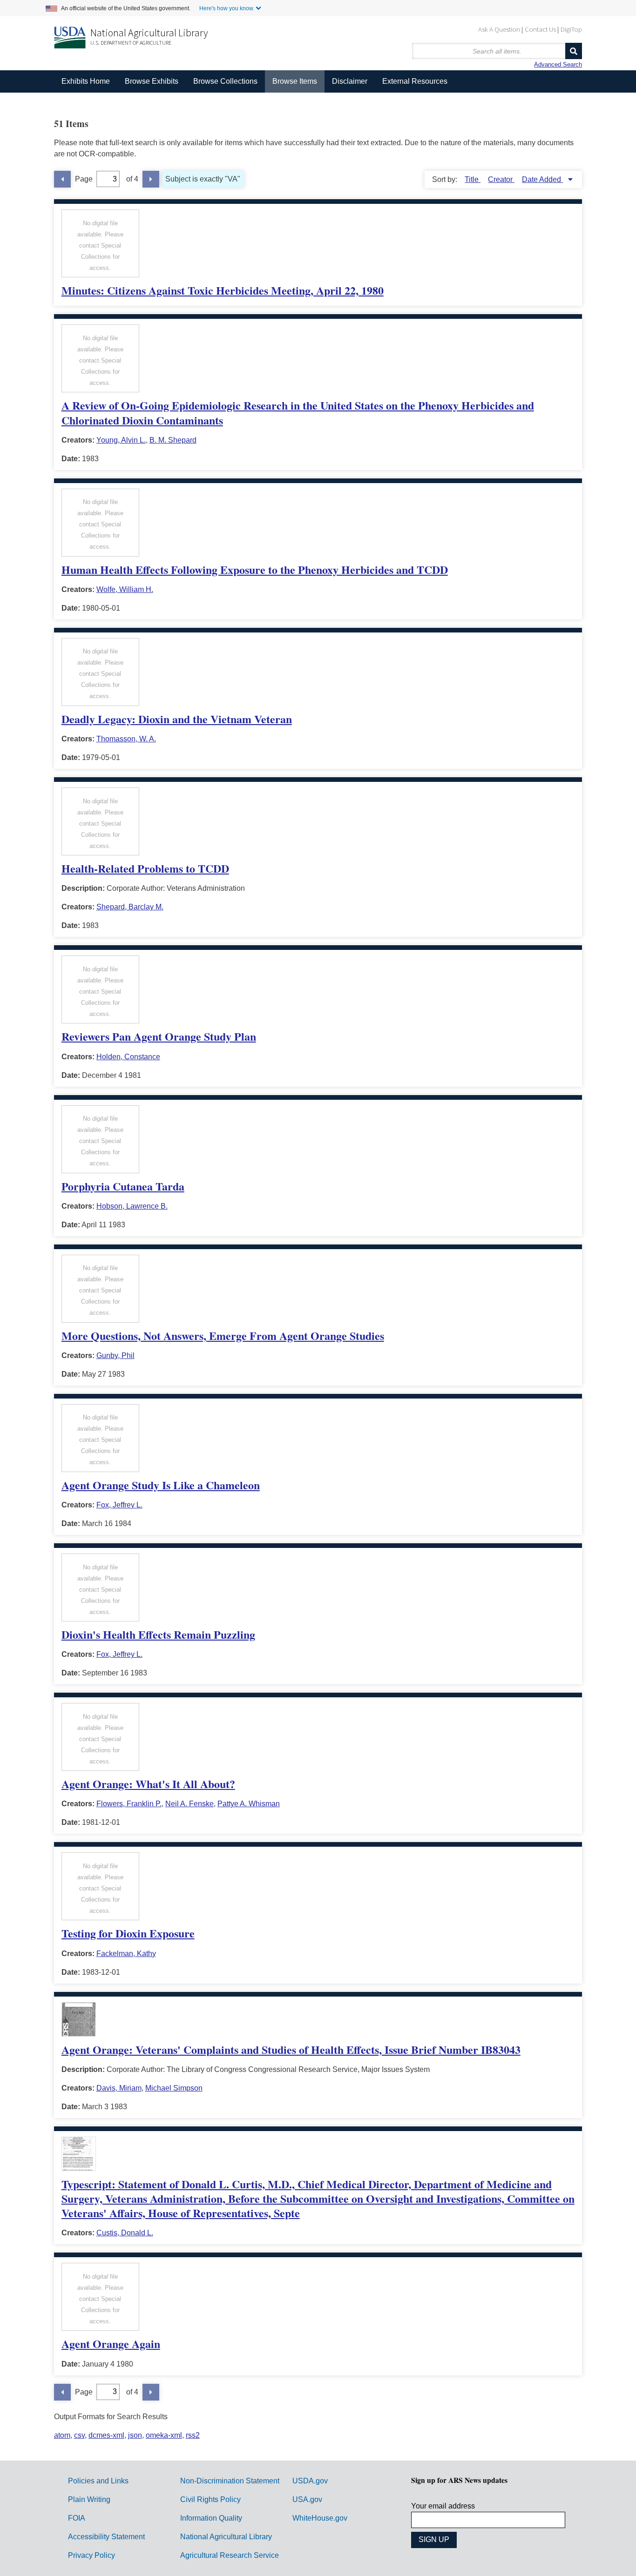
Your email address (443, 2506)
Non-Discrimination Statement (230, 2481)
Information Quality (211, 2518)
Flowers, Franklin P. (129, 1804)
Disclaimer (350, 81)
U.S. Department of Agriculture (131, 43)
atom (62, 2435)
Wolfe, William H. (125, 589)
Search (574, 51)
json (135, 2435)
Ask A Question (499, 29)
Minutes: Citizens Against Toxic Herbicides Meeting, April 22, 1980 (223, 290)
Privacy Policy (91, 2555)
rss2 (193, 2435)
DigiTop (571, 29)
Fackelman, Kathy (126, 1954)
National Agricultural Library (149, 33)
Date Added (542, 179)
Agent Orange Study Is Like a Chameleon (161, 1485)
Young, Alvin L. (121, 440)
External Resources (415, 81)
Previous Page (62, 179)
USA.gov (307, 2499)
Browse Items (295, 81)
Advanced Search (558, 64)
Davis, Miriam (119, 2088)
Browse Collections (225, 81)
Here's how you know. (227, 8)
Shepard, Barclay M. (130, 907)
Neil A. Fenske (189, 1804)
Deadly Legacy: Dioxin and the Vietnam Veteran (177, 719)
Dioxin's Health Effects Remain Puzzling (158, 1634)
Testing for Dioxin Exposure (128, 1933)
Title (473, 179)
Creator (501, 179)
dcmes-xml (106, 2435)
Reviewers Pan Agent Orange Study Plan (159, 1036)
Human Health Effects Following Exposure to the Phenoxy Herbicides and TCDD (255, 569)
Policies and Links (98, 2481)
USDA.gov (310, 2481)
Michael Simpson (174, 2088)
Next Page (151, 179)
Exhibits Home (86, 81)
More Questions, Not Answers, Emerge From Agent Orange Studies (223, 1335)
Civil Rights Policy (210, 2499)
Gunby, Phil (115, 1355)
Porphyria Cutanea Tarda (123, 1186)
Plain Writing (89, 2499)
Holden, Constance (128, 1057)
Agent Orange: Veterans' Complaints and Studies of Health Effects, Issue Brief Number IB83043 (291, 2049)
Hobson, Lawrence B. (132, 1206)
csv (79, 2435)
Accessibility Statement (106, 2537)
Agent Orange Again (111, 2344)
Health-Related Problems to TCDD (145, 868)
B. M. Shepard (173, 440)
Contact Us (540, 29)
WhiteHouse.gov (320, 2518)
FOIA (77, 2518)
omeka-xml (164, 2435)
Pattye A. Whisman (249, 1804)
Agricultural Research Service (230, 2555)
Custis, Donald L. (125, 2233)
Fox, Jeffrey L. (119, 1505)
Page (84, 179)
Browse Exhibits (152, 81)
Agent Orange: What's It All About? (148, 1784)
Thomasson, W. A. (126, 739)
